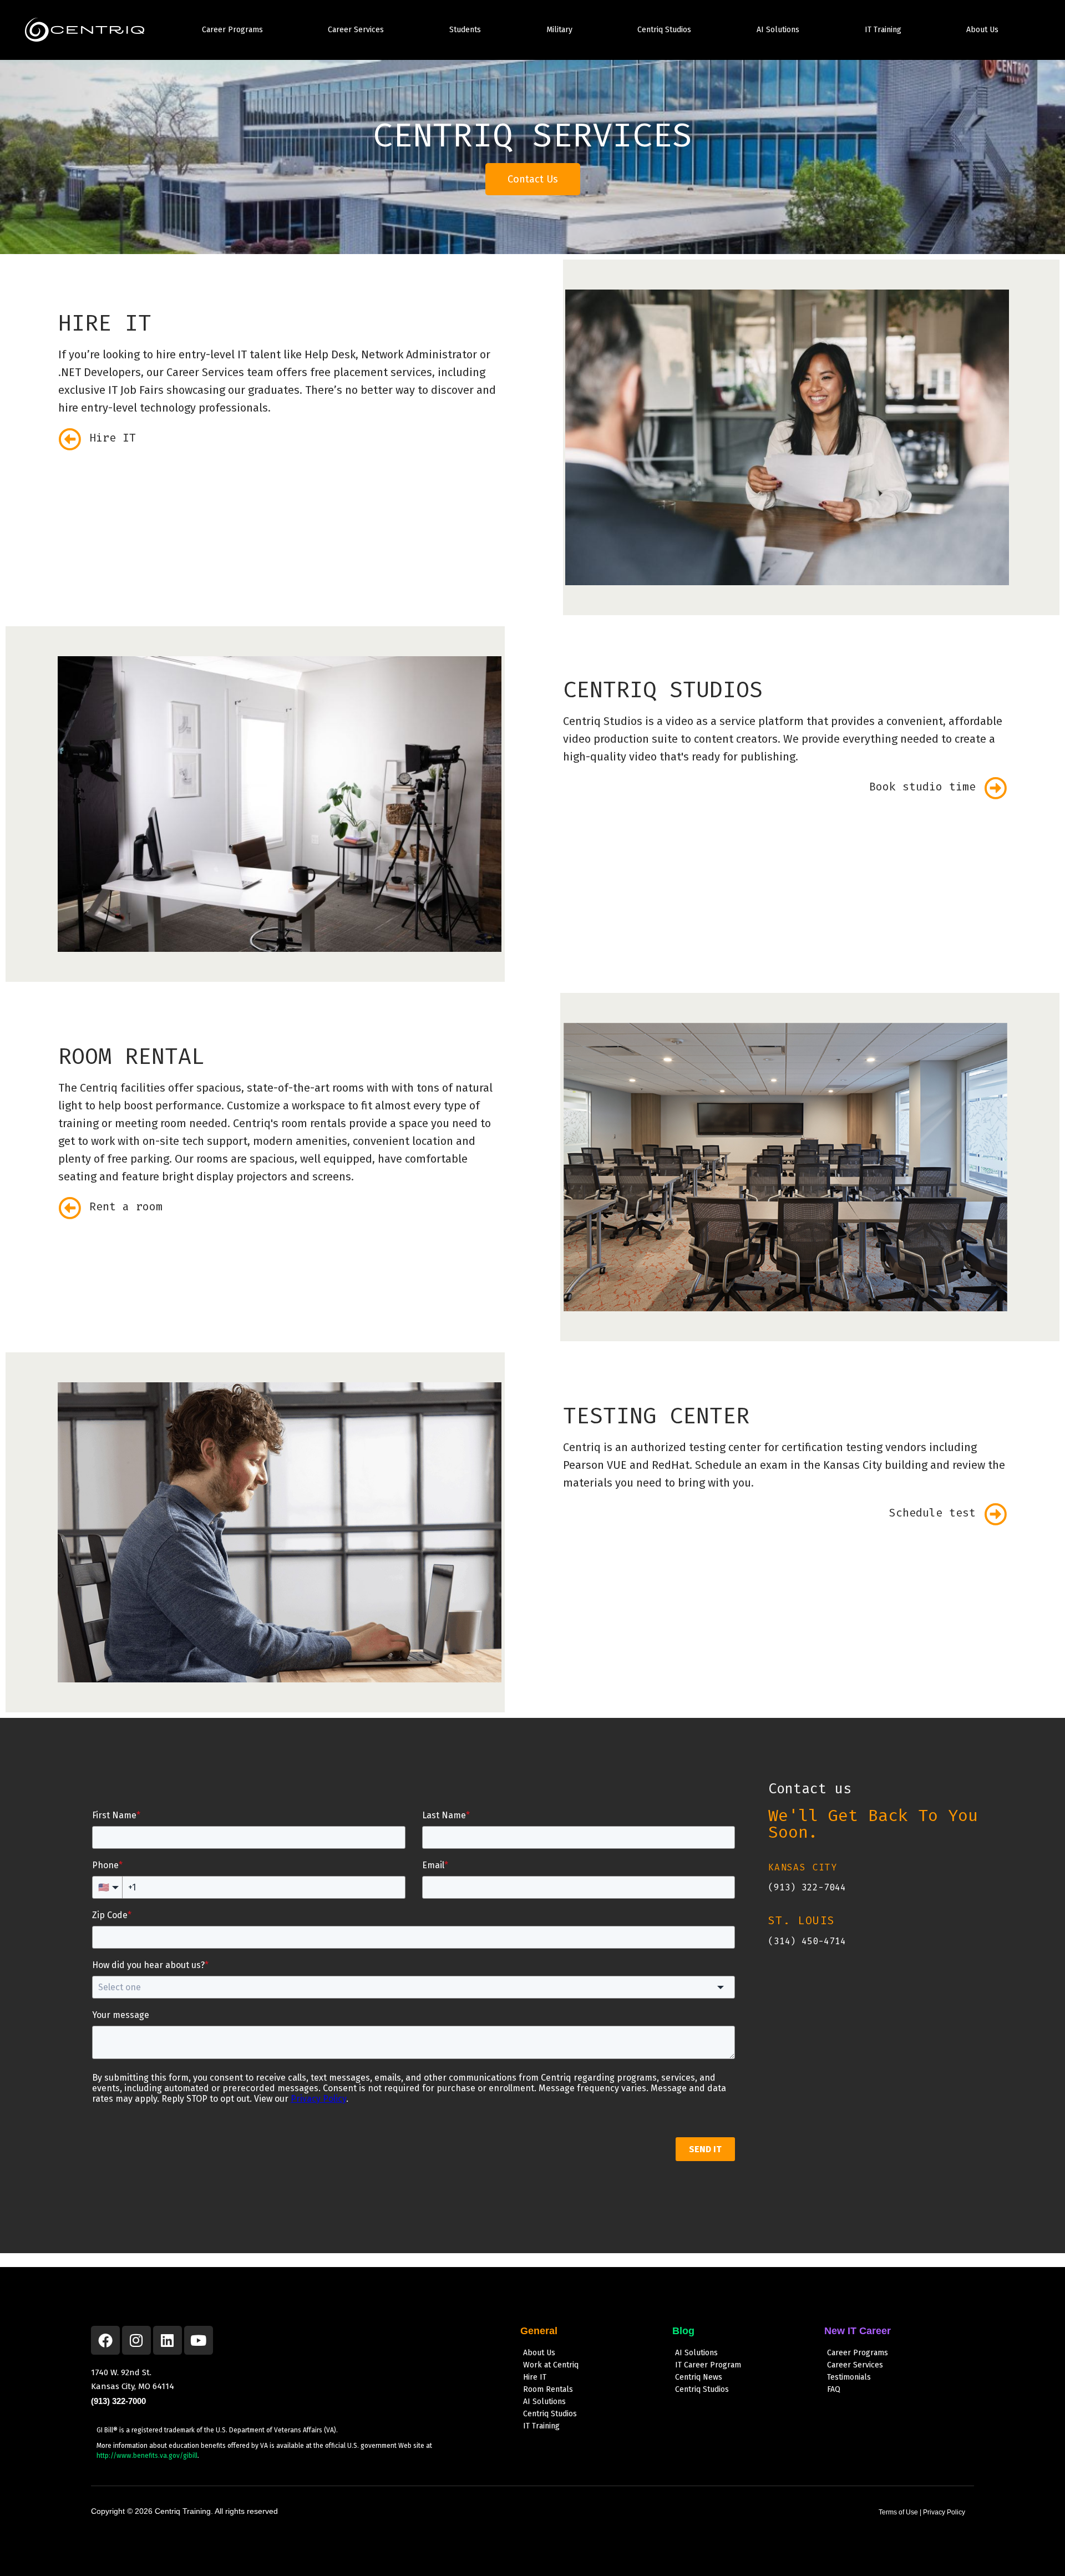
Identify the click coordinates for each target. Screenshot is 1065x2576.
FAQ (834, 2389)
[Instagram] (136, 2340)
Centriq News (699, 2377)
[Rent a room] (70, 1208)
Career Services (356, 30)
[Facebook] (105, 2340)
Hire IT (113, 438)
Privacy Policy (944, 2512)
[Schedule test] (995, 1514)
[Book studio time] (995, 788)
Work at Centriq (551, 2365)
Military (559, 30)
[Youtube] (199, 2340)
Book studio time (922, 787)
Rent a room (126, 1206)
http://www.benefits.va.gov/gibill (147, 2456)
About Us (982, 30)
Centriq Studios (664, 30)
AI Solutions (778, 30)
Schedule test (932, 1513)
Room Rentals (548, 2389)
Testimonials (849, 2377)
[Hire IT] (70, 439)
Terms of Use (898, 2512)
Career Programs (232, 30)
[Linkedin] (168, 2340)
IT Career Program (708, 2365)
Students (465, 30)
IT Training (883, 30)
